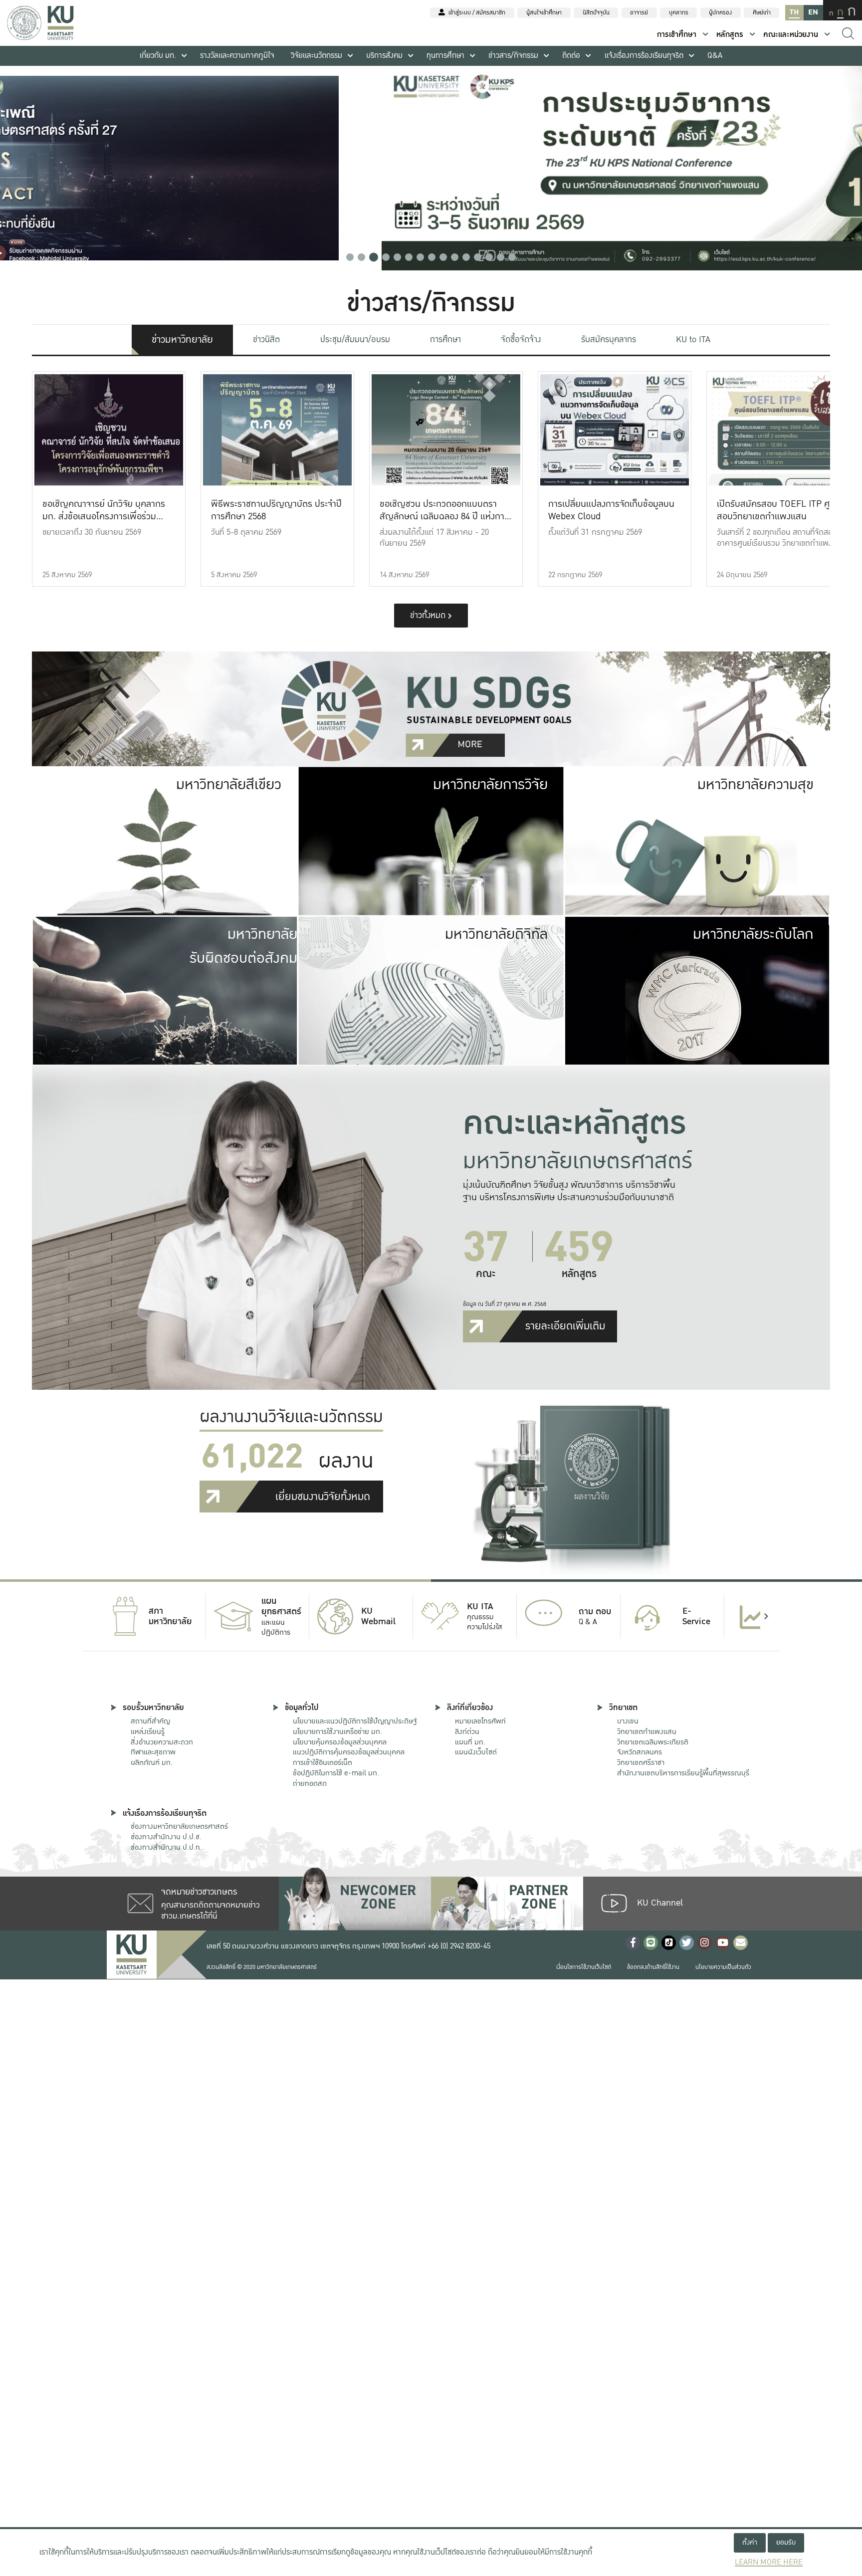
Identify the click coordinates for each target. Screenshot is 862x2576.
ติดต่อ (571, 56)
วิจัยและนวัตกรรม (317, 56)
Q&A (715, 56)
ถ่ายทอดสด (310, 1783)
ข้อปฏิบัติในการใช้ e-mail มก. (336, 1773)
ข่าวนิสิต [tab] (266, 339)
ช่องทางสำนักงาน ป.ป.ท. (166, 1847)
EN (813, 12)
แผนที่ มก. (470, 1742)
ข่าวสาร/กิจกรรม (513, 56)
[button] (350, 257)
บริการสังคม (384, 56)
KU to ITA (693, 339)
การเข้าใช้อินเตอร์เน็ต (323, 1762)
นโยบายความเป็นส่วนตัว (723, 1967)
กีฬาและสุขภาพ (153, 1752)
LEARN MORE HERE (769, 2562)
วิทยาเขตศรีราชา (641, 1762)
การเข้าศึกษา (677, 35)
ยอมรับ (786, 2542)
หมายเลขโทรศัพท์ (480, 1721)
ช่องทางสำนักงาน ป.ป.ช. (166, 1837)
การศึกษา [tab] (445, 339)
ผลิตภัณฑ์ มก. (152, 1762)
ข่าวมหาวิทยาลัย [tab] (182, 340)
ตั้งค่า (750, 2542)
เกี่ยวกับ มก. (158, 56)
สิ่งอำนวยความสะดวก (162, 1742)
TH (794, 12)
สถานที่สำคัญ (150, 1721)
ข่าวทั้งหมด (429, 615)
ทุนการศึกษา (445, 56)
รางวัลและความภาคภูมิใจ (237, 56)
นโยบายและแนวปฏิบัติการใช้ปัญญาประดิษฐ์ (355, 1721)
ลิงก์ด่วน (467, 1731)
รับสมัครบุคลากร (609, 339)
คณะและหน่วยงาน (791, 35)
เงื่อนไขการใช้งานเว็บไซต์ (584, 1967)
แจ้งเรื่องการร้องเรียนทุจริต (644, 56)
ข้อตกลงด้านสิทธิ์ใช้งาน (653, 1967)
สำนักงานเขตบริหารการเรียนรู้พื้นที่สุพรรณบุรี (683, 1773)
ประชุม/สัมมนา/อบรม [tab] (355, 339)
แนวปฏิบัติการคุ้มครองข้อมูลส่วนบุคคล (349, 1752)
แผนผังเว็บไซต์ (476, 1752)
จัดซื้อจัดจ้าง (521, 339)
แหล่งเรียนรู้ (148, 1731)
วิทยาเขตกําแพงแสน (647, 1731)
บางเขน (628, 1721)
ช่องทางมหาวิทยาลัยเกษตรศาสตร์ (179, 1826)
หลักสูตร (730, 35)
